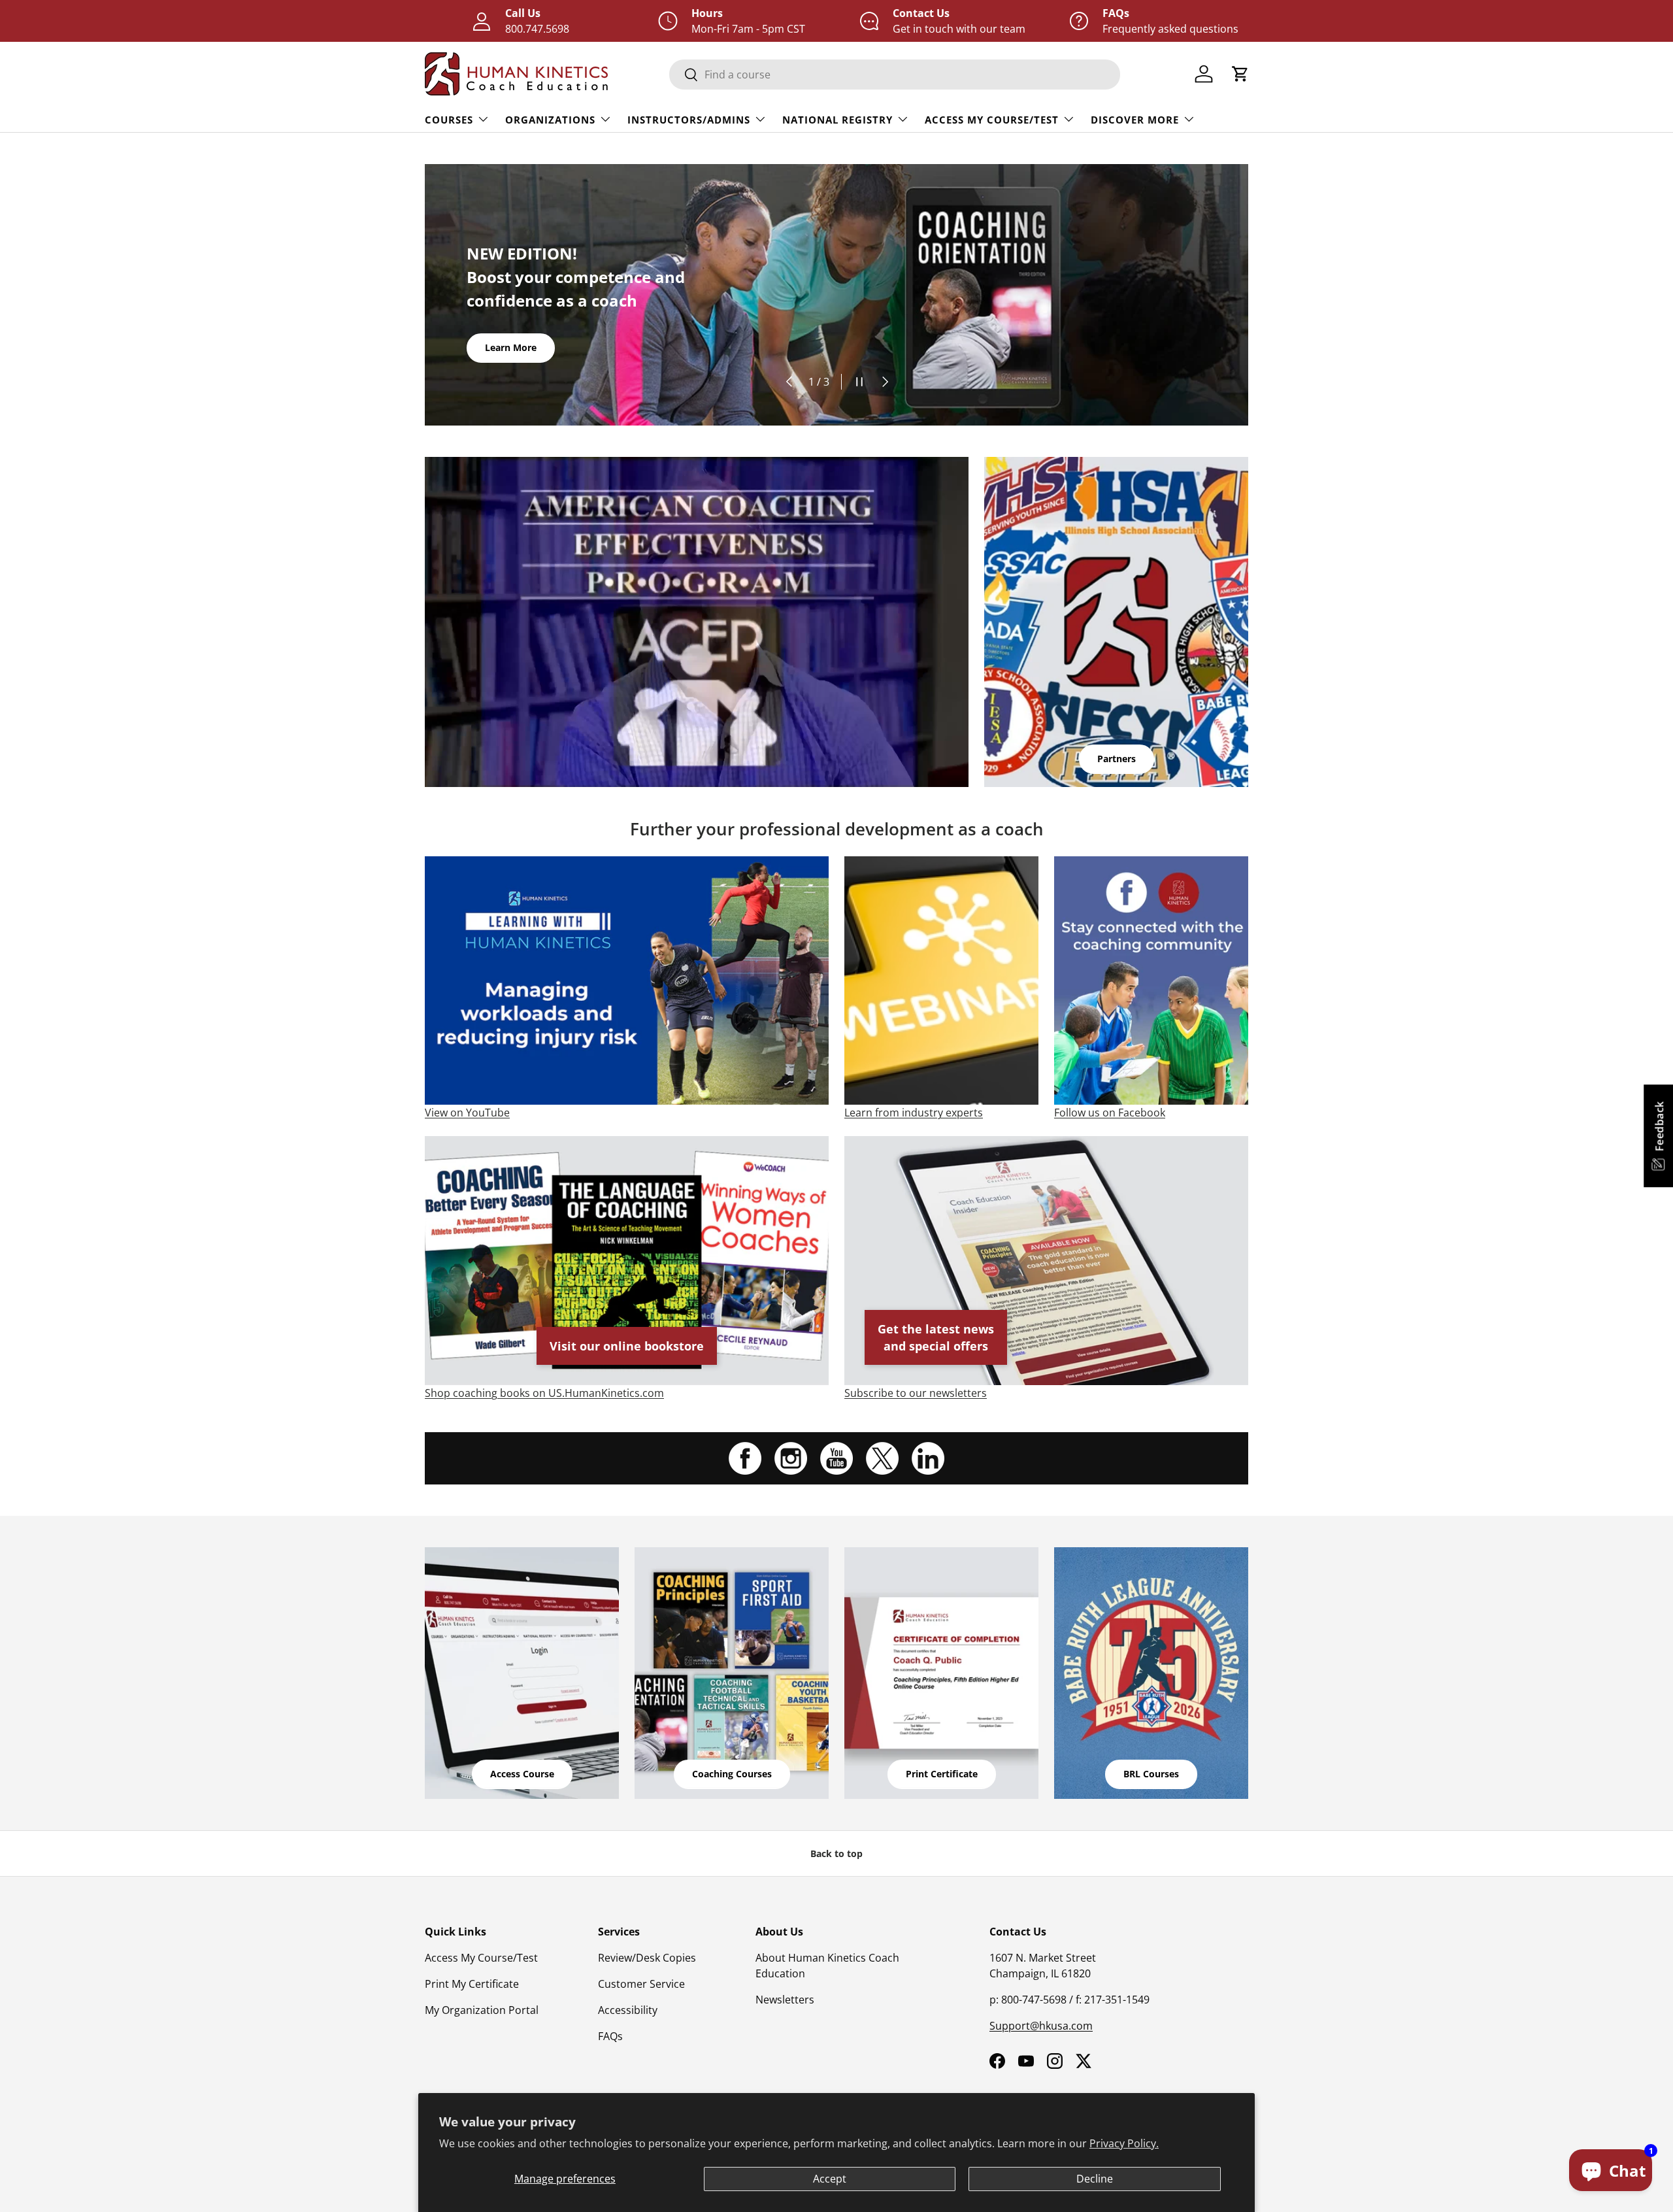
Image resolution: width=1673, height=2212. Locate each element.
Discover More (1135, 120)
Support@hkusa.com (1041, 2026)
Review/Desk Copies (647, 1958)
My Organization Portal (482, 2010)
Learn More (511, 347)
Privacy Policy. (1124, 2143)
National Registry (837, 120)
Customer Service (641, 1984)
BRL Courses (1151, 1774)
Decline (1095, 2179)
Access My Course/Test (992, 120)
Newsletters (785, 2000)
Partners (1117, 759)
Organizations (550, 120)
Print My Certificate (472, 1984)
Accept (830, 2179)
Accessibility (628, 2010)
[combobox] (895, 75)
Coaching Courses (732, 1774)
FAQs (610, 2036)
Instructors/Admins (689, 120)
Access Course (522, 1774)
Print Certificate (942, 1774)
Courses (449, 120)
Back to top (836, 1853)
